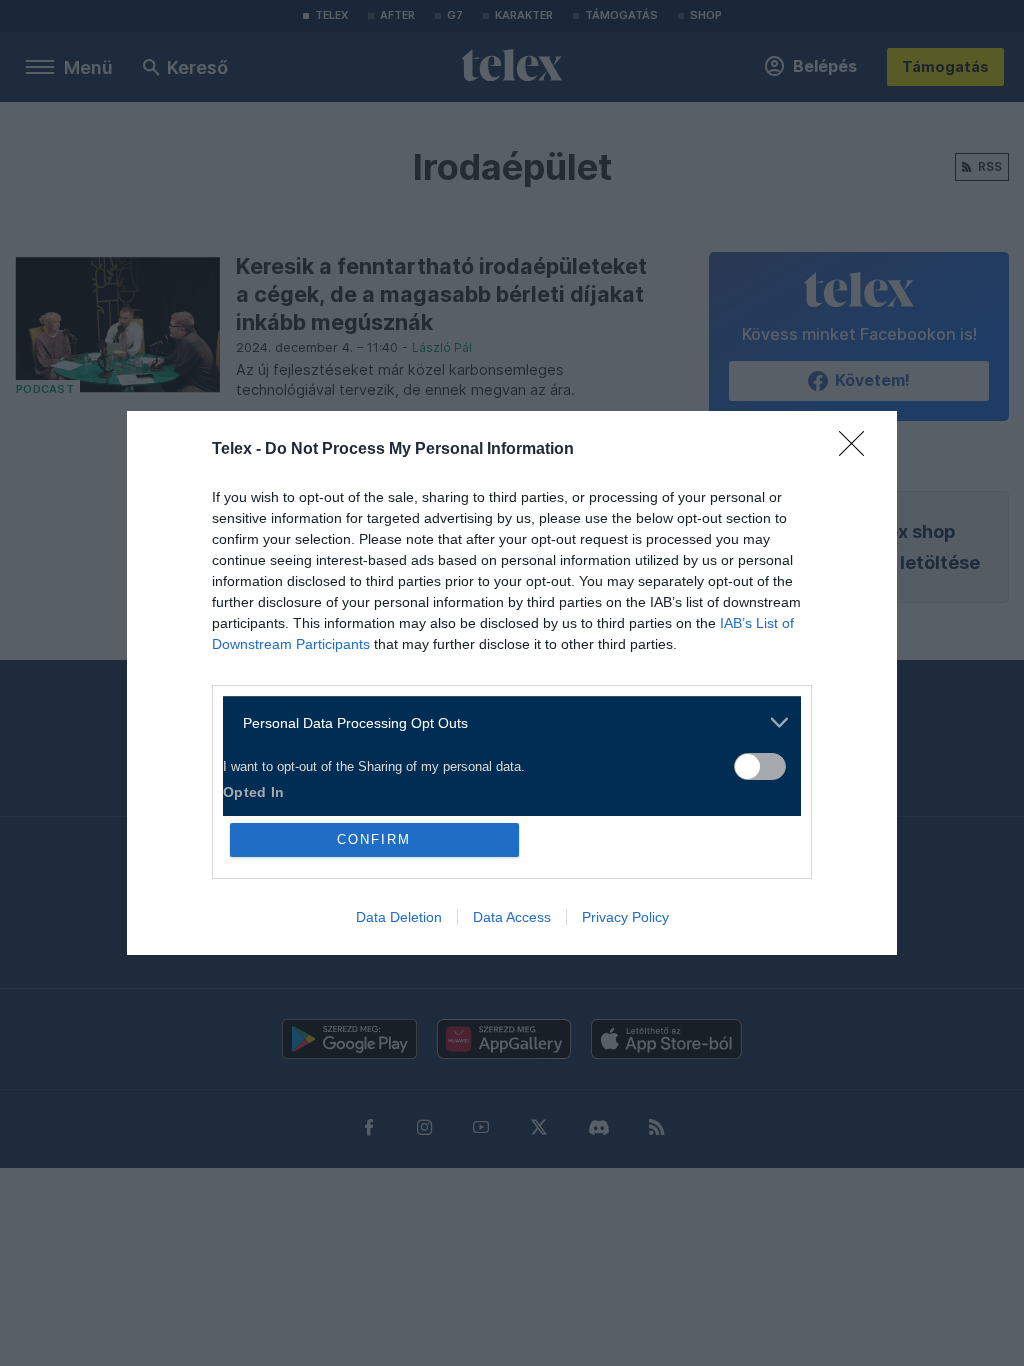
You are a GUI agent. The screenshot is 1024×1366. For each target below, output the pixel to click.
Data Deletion (399, 917)
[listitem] (504, 722)
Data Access (512, 917)
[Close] (858, 450)
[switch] (760, 766)
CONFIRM (374, 839)
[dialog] (512, 683)
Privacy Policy (625, 917)
